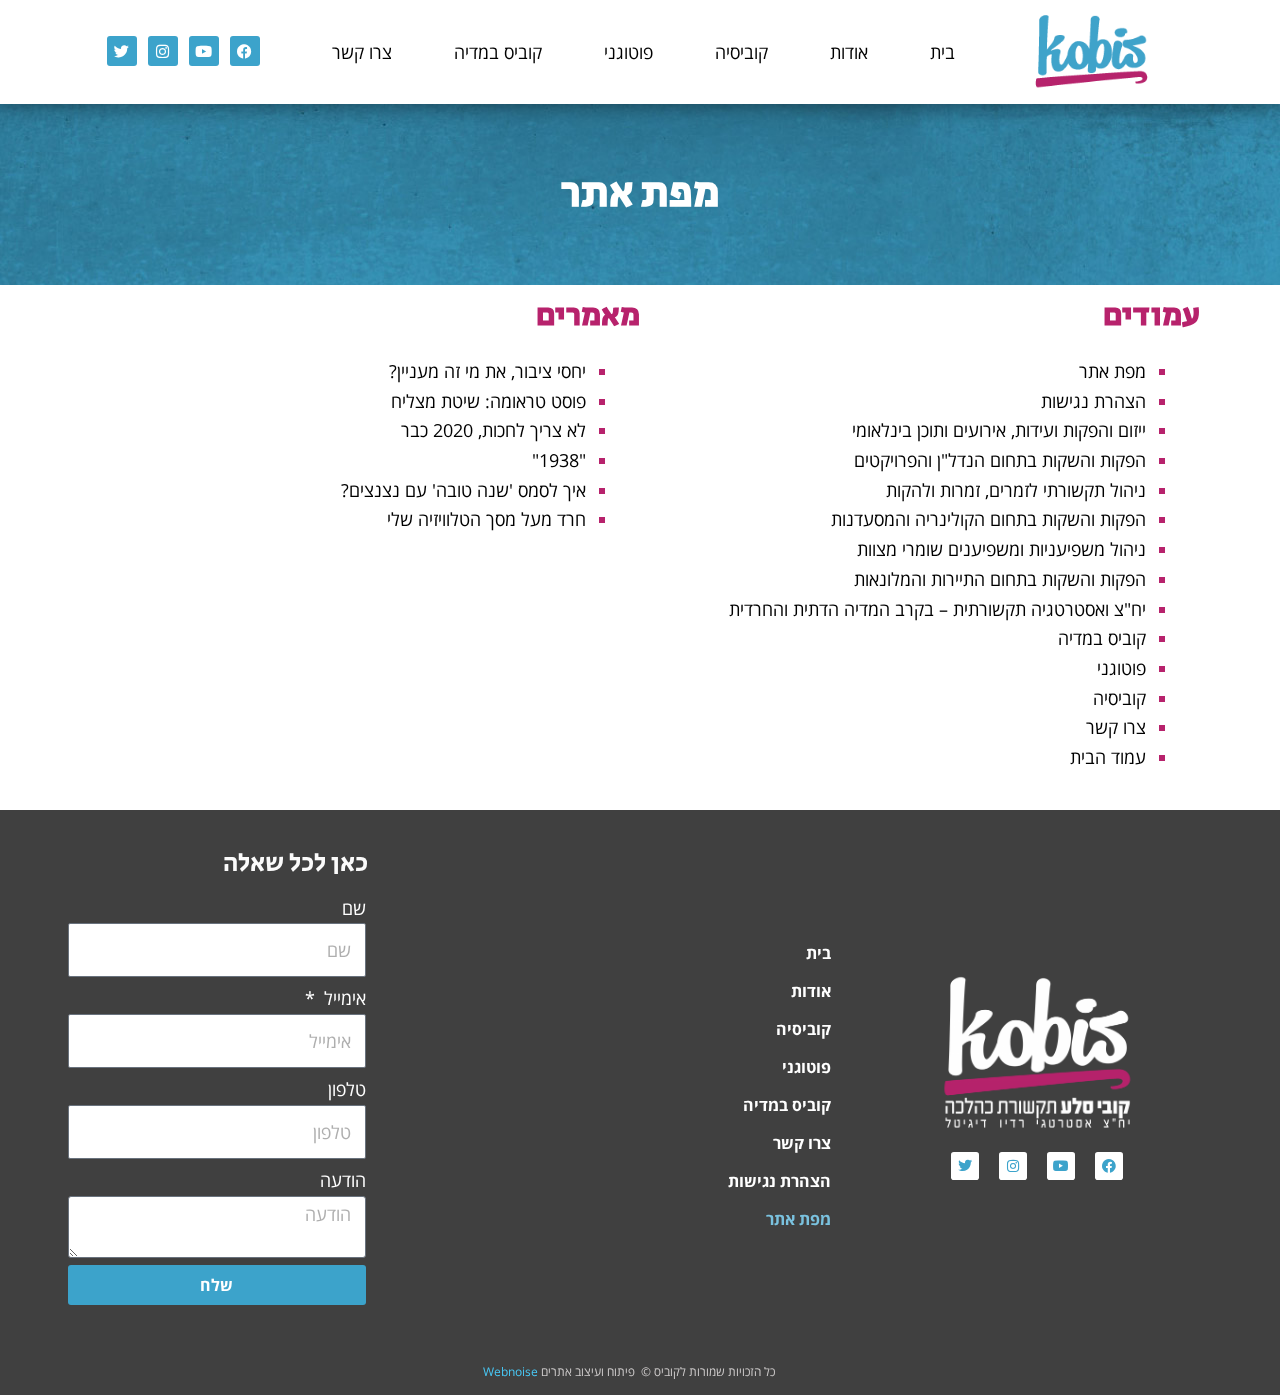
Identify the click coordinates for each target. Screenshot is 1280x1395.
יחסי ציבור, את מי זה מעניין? (487, 371)
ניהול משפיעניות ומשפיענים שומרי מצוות (1001, 549)
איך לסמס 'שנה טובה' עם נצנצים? (463, 490)
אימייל (342, 998)
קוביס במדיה (498, 52)
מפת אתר (1112, 371)
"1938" (559, 460)
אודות (849, 52)
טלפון (347, 1089)
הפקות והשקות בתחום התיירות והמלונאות (1000, 579)
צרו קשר (362, 52)
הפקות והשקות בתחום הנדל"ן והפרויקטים (1000, 460)
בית (942, 52)
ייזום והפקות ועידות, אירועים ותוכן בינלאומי (999, 430)
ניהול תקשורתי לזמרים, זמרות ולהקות (1016, 490)
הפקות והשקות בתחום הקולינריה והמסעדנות (988, 519)
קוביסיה (741, 52)
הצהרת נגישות (1093, 401)
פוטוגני (628, 52)
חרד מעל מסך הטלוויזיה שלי (486, 519)
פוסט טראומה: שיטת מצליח (488, 401)
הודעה (343, 1180)
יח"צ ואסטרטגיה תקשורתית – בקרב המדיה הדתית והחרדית (937, 609)
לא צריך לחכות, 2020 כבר (493, 430)
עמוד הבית (1108, 757)
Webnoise (510, 1371)
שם (354, 908)
